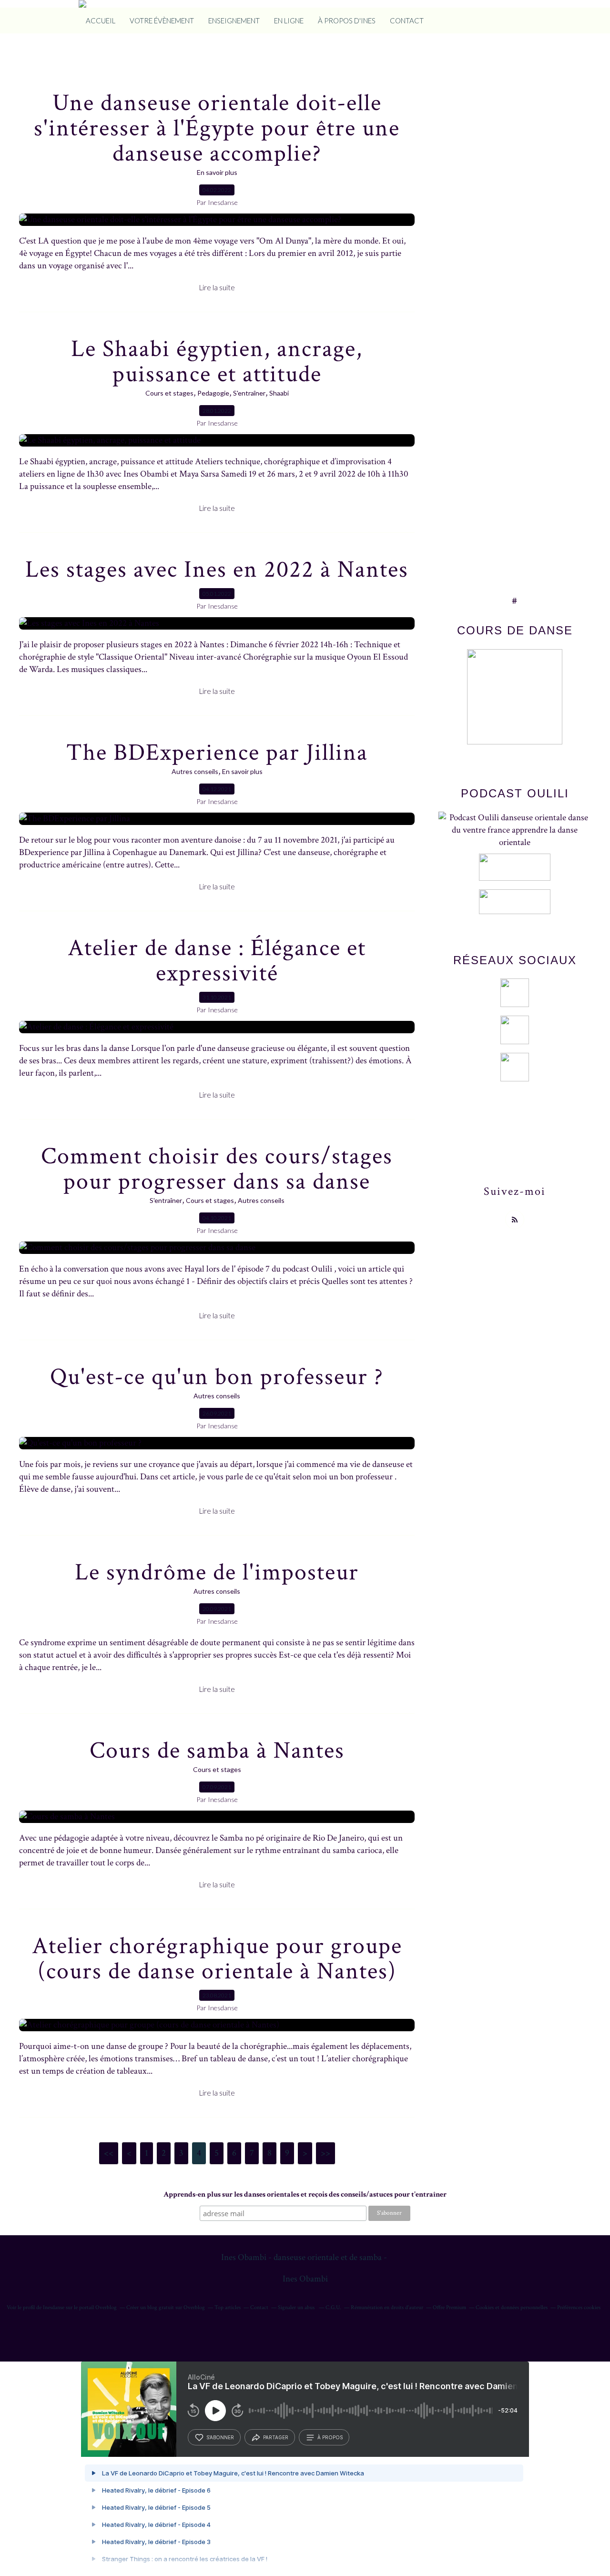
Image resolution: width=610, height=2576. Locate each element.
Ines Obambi (305, 2279)
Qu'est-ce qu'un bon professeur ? (217, 1377)
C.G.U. (333, 2307)
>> (325, 2153)
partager (276, 2437)
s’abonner (220, 2437)
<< (109, 2153)
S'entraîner (249, 393)
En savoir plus (217, 172)
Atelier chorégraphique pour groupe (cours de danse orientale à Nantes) (217, 1959)
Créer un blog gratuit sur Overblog (166, 2307)
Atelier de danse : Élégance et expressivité (217, 961)
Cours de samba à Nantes (217, 1751)
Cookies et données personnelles (512, 2307)
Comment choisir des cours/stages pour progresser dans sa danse (217, 1169)
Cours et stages (169, 393)
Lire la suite (217, 287)
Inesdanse (54, 2307)
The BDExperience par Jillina (217, 753)
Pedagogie (213, 393)
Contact (259, 2307)
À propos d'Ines (347, 20)
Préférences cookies (579, 2307)
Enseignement (234, 20)
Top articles (228, 2307)
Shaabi (279, 393)
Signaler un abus (297, 2307)
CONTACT (407, 20)
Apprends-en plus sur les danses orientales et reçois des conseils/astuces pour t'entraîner (305, 2194)
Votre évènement (162, 20)
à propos (330, 2437)
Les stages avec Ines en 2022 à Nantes (217, 570)
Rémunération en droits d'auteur (387, 2307)
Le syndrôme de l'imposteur (217, 1573)
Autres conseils (195, 771)
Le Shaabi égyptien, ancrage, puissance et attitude (217, 362)
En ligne (289, 20)
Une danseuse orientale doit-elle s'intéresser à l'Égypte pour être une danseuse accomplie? (217, 128)
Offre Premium (449, 2307)
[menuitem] (101, 20)
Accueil (101, 20)
